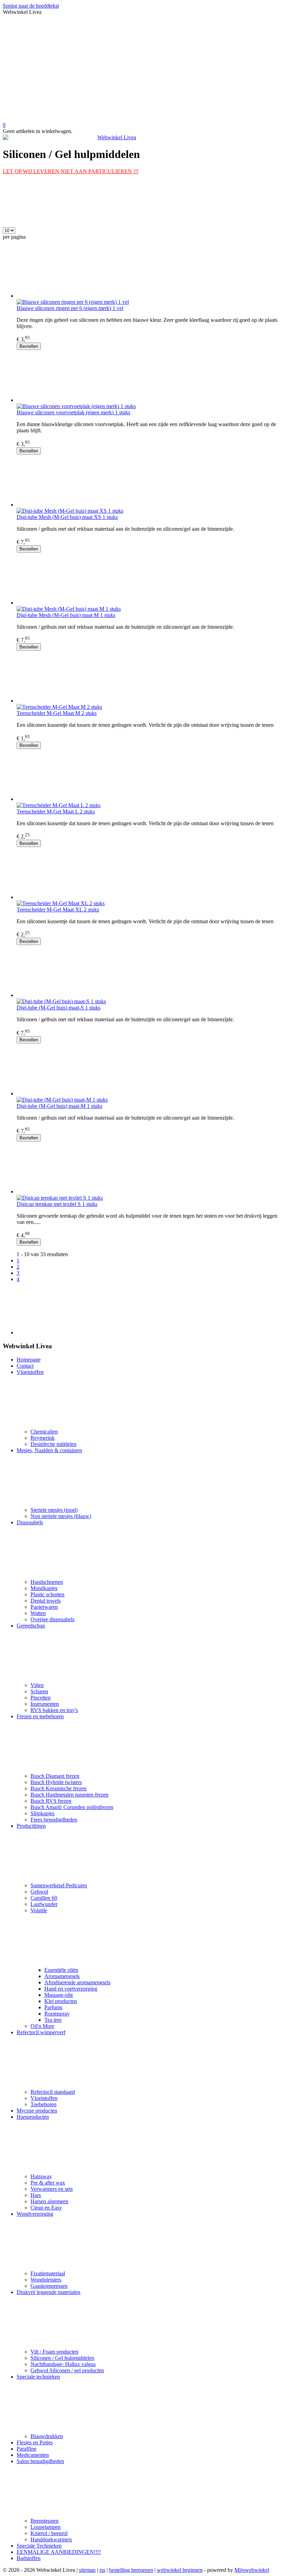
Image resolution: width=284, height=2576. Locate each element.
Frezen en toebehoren (40, 1716)
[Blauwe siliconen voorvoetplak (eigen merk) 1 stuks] (149, 377)
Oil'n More (42, 2026)
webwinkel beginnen (180, 2570)
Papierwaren (44, 1607)
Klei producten (61, 2001)
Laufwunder (44, 1904)
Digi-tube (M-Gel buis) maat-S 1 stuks (59, 1008)
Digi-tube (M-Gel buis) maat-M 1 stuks (59, 1106)
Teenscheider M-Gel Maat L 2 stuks (56, 811)
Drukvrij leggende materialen (48, 2292)
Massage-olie (59, 1995)
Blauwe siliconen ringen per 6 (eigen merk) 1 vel (70, 308)
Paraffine (26, 2449)
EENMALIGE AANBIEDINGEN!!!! (59, 2552)
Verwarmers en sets (52, 2189)
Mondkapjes (44, 1588)
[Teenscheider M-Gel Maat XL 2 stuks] (149, 874)
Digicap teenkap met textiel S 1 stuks (57, 1204)
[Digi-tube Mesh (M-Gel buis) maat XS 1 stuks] (149, 481)
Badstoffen (29, 2558)
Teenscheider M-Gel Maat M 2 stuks (57, 713)
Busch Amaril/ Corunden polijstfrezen (72, 1807)
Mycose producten (37, 2111)
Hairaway (41, 2176)
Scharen (39, 1691)
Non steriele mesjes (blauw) (61, 1516)
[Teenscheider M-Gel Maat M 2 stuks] (149, 677)
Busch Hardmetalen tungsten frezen (69, 1795)
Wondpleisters (46, 2280)
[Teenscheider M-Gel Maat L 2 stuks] (149, 776)
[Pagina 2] (149, 1309)
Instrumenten (45, 1704)
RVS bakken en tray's (54, 1710)
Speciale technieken (38, 2377)
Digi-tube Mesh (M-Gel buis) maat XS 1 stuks (67, 517)
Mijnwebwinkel (252, 2570)
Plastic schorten (47, 1594)
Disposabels (30, 1522)
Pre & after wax (48, 2183)
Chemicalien (44, 1432)
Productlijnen (31, 1826)
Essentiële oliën (61, 1970)
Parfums (53, 2007)
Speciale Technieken (39, 2546)
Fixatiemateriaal (48, 2273)
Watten (38, 1613)
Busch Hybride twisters (56, 1782)
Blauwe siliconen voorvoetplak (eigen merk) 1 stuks (73, 412)
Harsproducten (33, 2117)
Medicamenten (33, 2455)
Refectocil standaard (53, 2092)
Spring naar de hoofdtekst (31, 6)
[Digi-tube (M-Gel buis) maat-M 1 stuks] (149, 1070)
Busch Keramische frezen (59, 1788)
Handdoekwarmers (51, 2539)
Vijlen (37, 1685)
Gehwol (39, 1892)
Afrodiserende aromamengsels (77, 1982)
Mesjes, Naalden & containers (49, 1450)
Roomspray (57, 2014)
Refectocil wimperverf (41, 2032)
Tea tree (53, 2020)
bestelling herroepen (131, 2570)
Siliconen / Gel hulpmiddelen (62, 2358)
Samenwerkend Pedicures (59, 1885)
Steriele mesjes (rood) (54, 1510)
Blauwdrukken (47, 2436)
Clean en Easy (46, 2208)
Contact (25, 1366)
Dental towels (46, 1601)
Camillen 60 (44, 1898)
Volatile (39, 1910)
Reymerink (43, 1438)
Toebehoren (43, 2104)
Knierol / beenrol (49, 2533)
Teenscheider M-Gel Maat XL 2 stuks (58, 910)
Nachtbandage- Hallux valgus (63, 2364)
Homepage (29, 1360)
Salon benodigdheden (40, 2461)
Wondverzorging (35, 2214)
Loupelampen (46, 2527)
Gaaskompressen (49, 2286)
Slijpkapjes (42, 1813)
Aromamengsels (62, 1976)
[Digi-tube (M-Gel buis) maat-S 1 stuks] (149, 972)
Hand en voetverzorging (71, 1989)
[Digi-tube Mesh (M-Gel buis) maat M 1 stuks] (149, 579)
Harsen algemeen (49, 2201)
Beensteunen (45, 2521)
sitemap (87, 2570)
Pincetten (41, 1698)
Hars (36, 2195)
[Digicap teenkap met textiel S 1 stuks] (149, 1168)
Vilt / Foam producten (54, 2352)
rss (102, 2570)
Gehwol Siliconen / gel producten (67, 2370)
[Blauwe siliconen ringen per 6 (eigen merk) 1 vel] (149, 272)
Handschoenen (47, 1582)
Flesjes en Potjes (35, 2442)
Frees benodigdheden (54, 1820)
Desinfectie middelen (54, 1444)
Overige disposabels (52, 1619)
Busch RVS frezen (51, 1801)
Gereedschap (31, 1626)
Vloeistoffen (30, 1372)
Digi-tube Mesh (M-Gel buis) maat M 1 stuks (66, 615)
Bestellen (29, 346)
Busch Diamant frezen (55, 1776)
